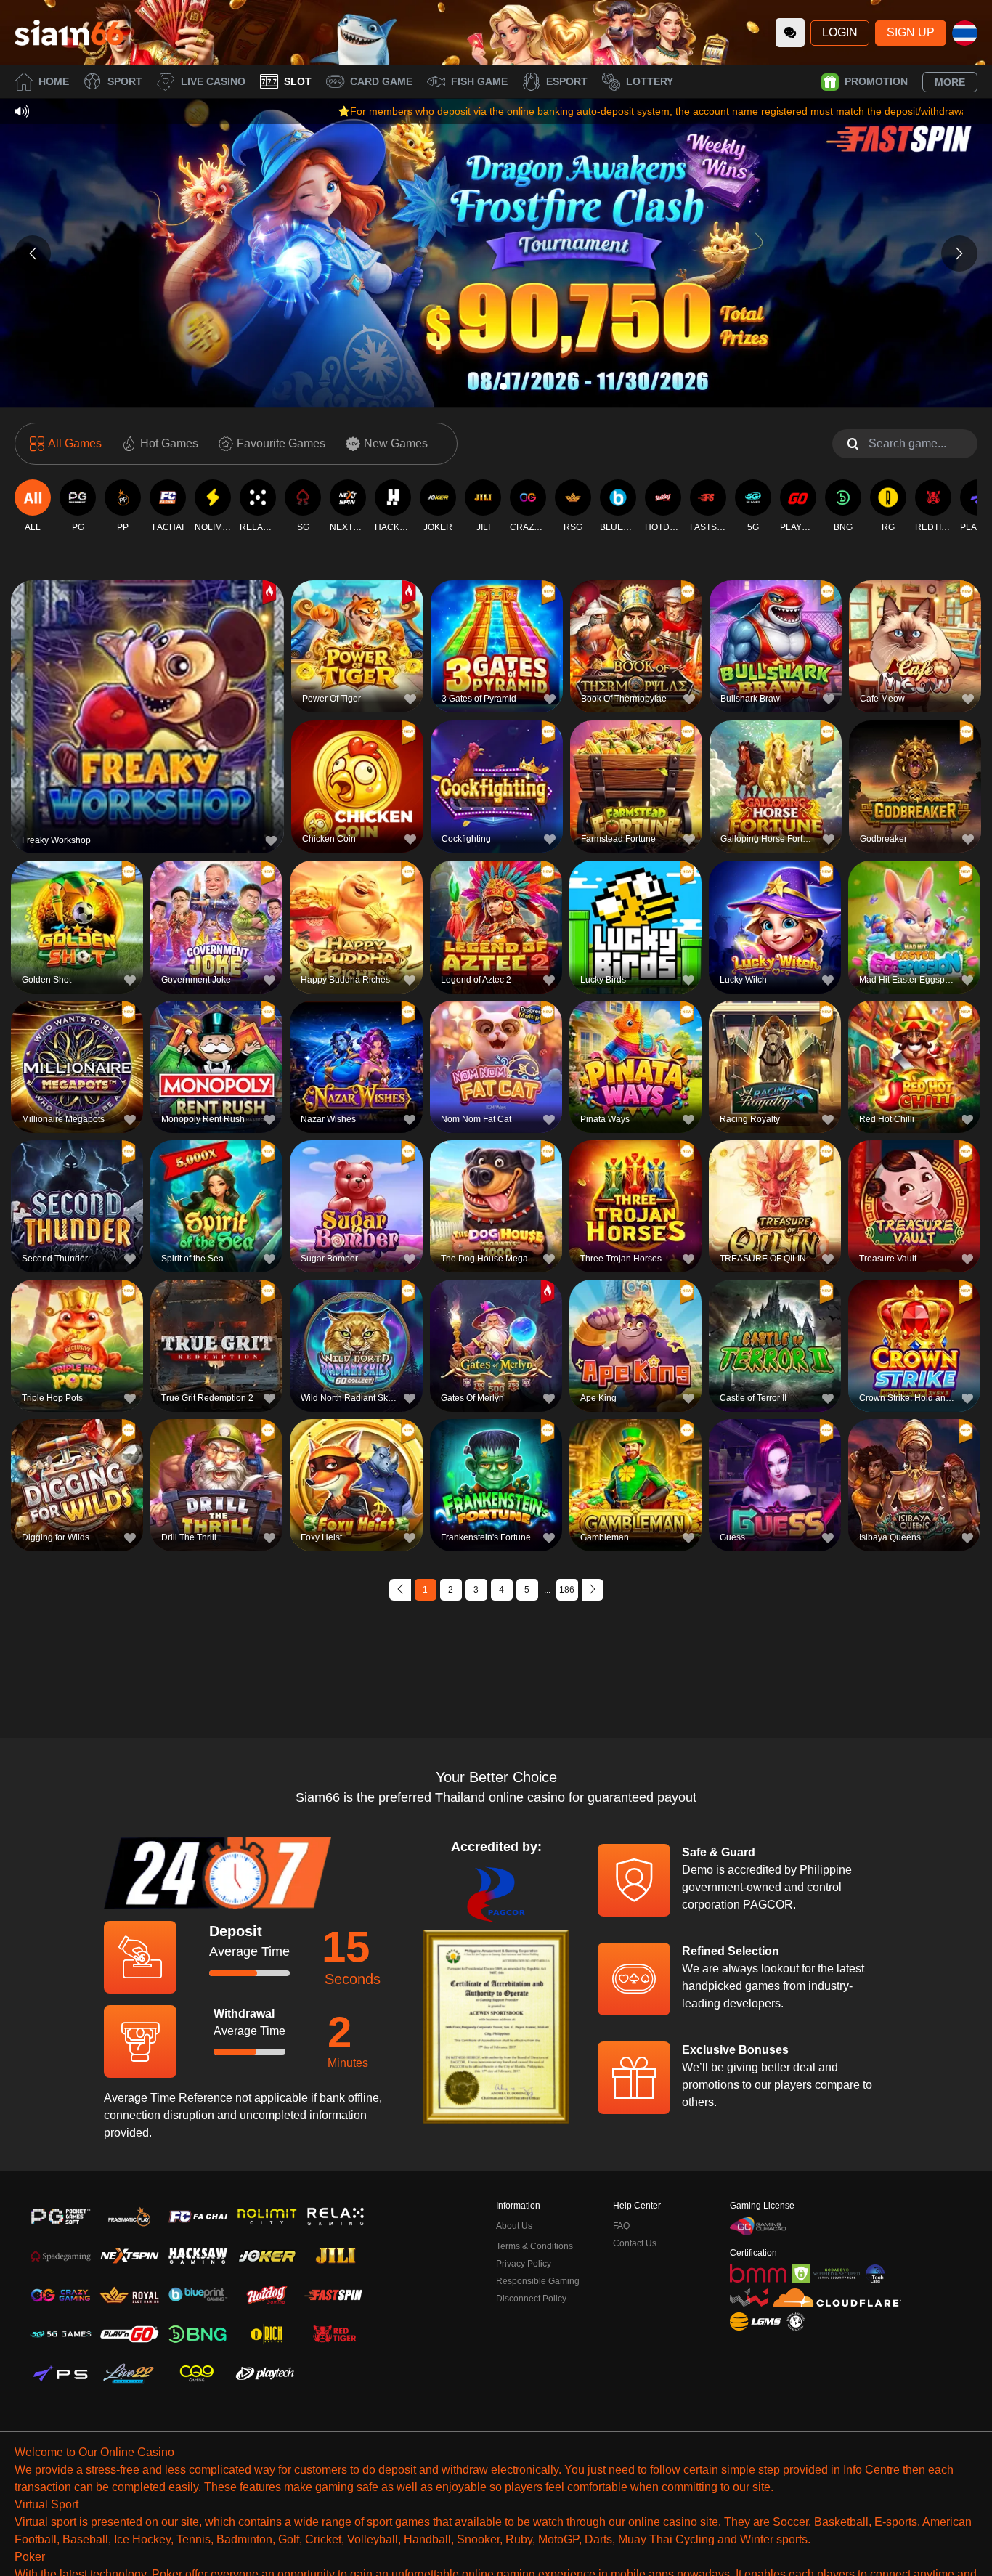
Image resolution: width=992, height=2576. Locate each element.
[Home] (69, 33)
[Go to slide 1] (489, 386)
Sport (125, 81)
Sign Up (911, 32)
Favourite (148, 686)
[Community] (790, 33)
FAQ (621, 2226)
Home (54, 81)
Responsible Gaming (538, 2281)
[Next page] (593, 1590)
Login (840, 32)
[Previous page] (400, 1590)
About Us (514, 2226)
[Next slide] (959, 253)
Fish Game (479, 81)
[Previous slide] (33, 253)
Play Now (148, 719)
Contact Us (635, 2243)
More (950, 82)
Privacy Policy (524, 2264)
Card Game (381, 81)
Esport (567, 81)
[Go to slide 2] (503, 386)
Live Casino (213, 81)
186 (567, 1590)
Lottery (650, 81)
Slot (298, 81)
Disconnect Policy (531, 2299)
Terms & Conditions (534, 2246)
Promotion (876, 81)
